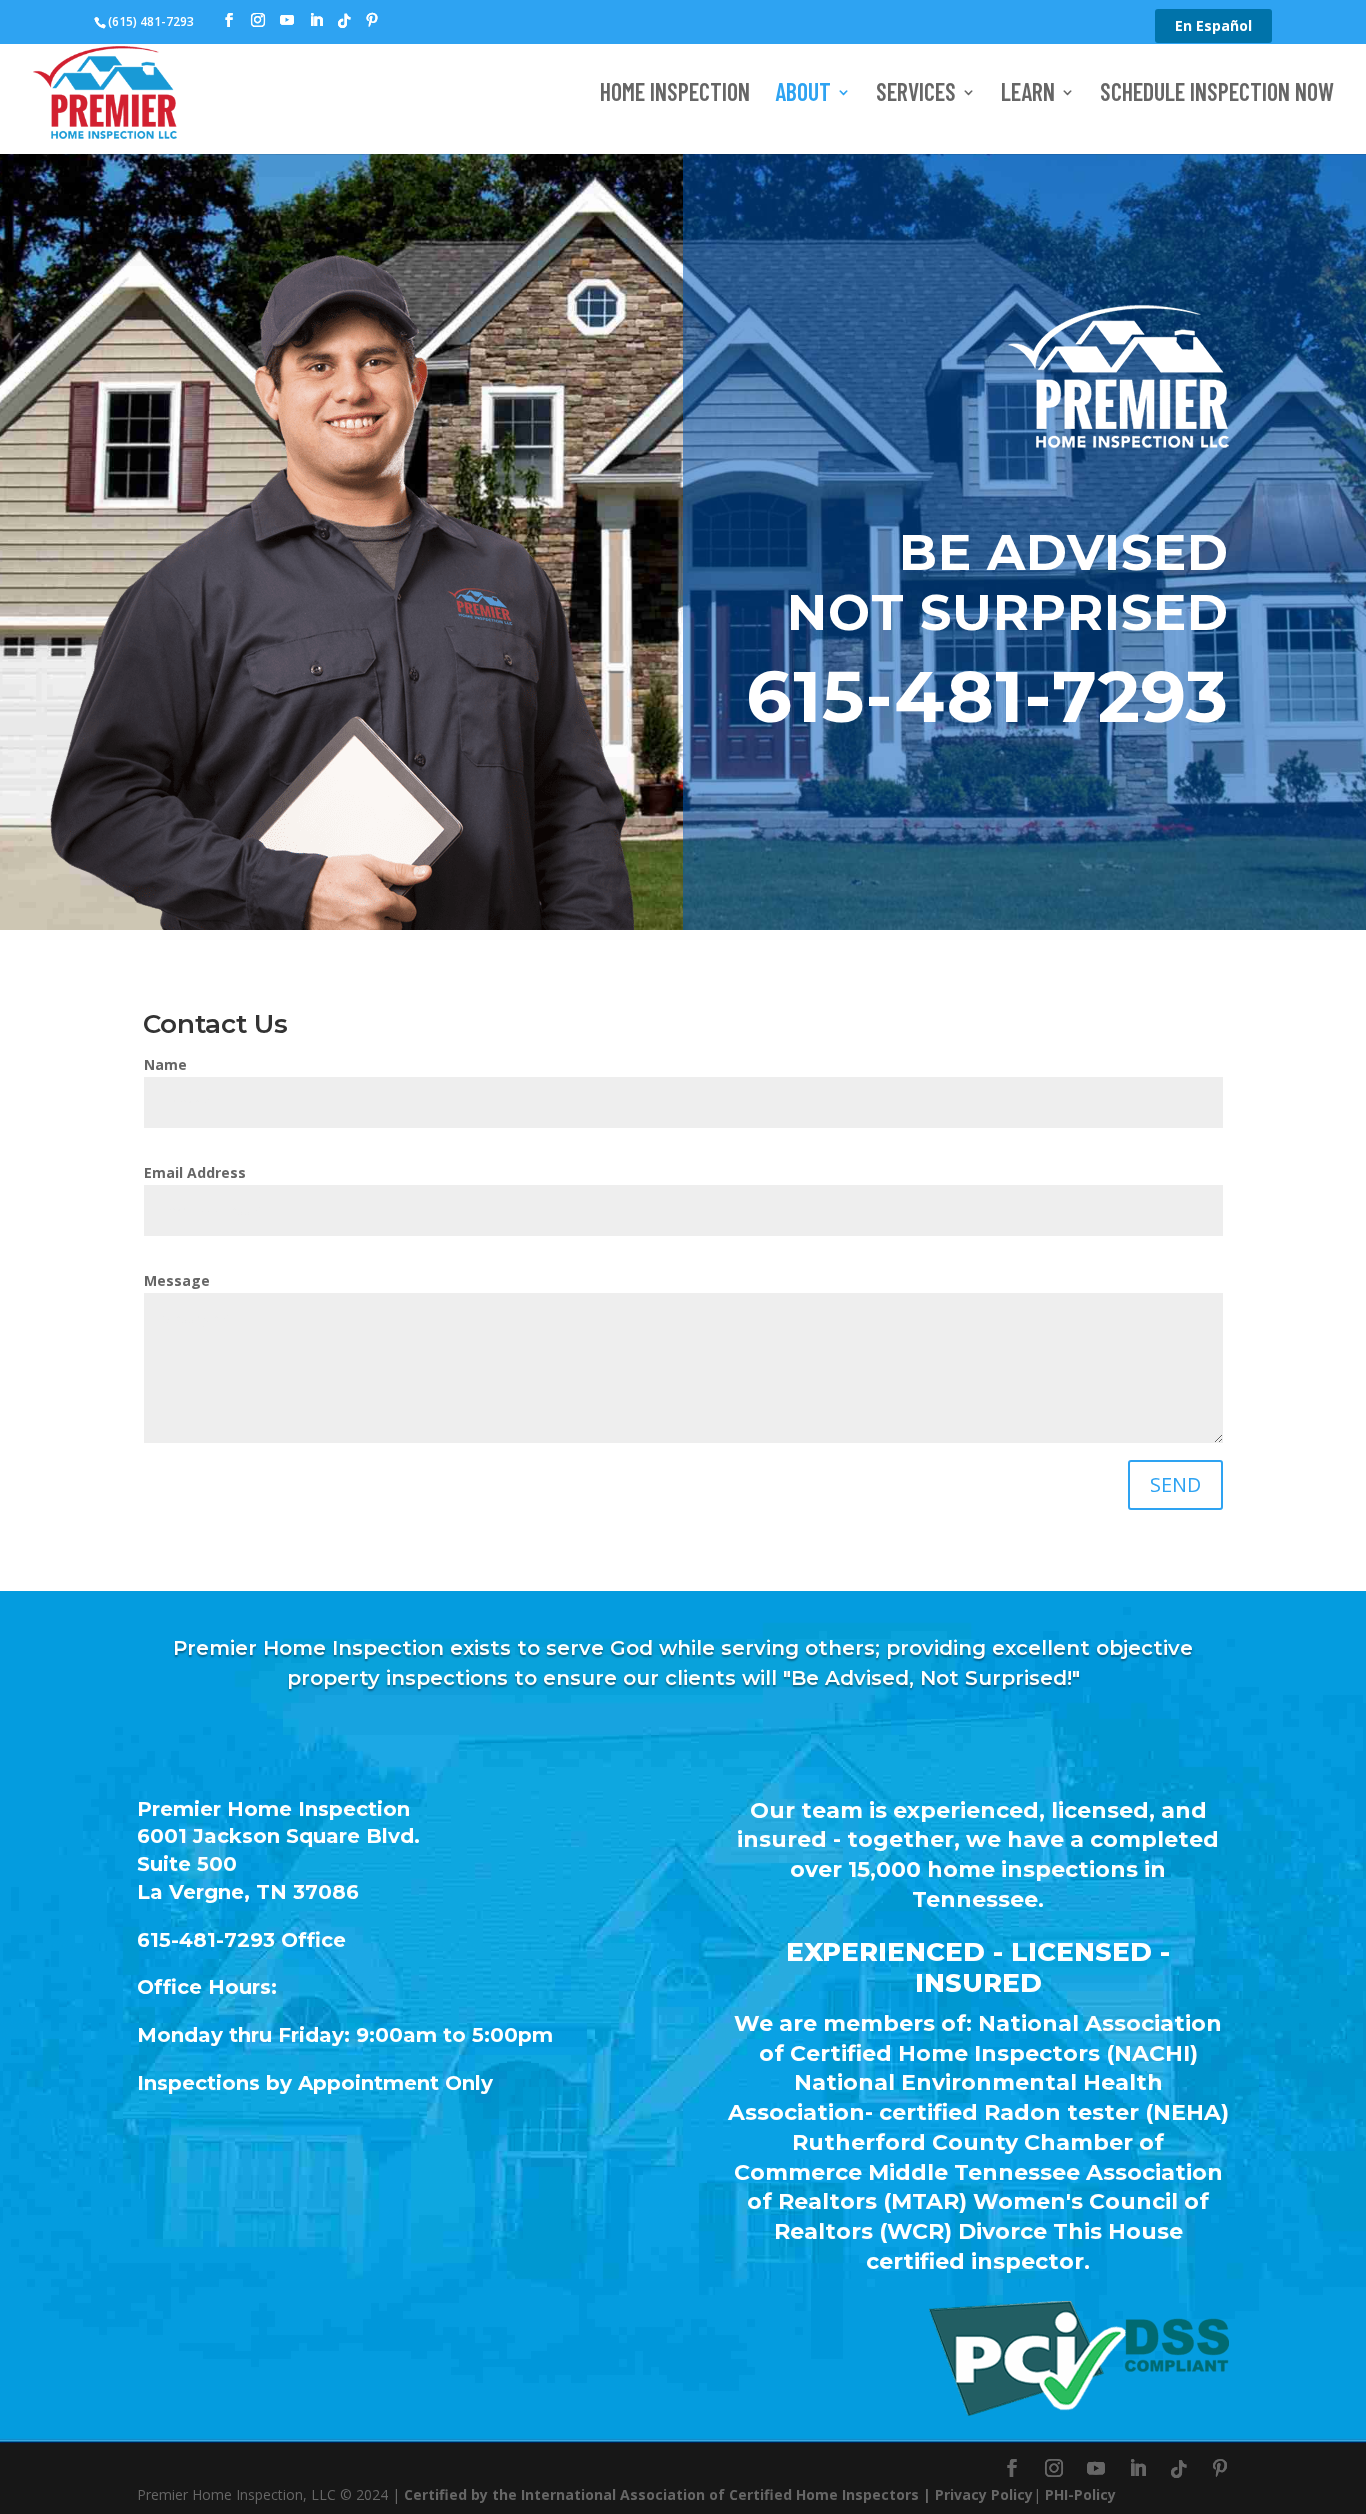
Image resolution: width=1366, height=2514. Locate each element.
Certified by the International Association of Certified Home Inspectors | (669, 2494)
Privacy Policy (984, 2494)
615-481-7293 (987, 696)
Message (177, 1280)
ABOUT (803, 95)
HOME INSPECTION (675, 95)
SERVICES (916, 95)
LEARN (1028, 95)
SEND (1175, 1484)
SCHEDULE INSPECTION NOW (1217, 95)
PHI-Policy (1080, 2494)
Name (165, 1064)
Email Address (195, 1172)
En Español (1213, 25)
